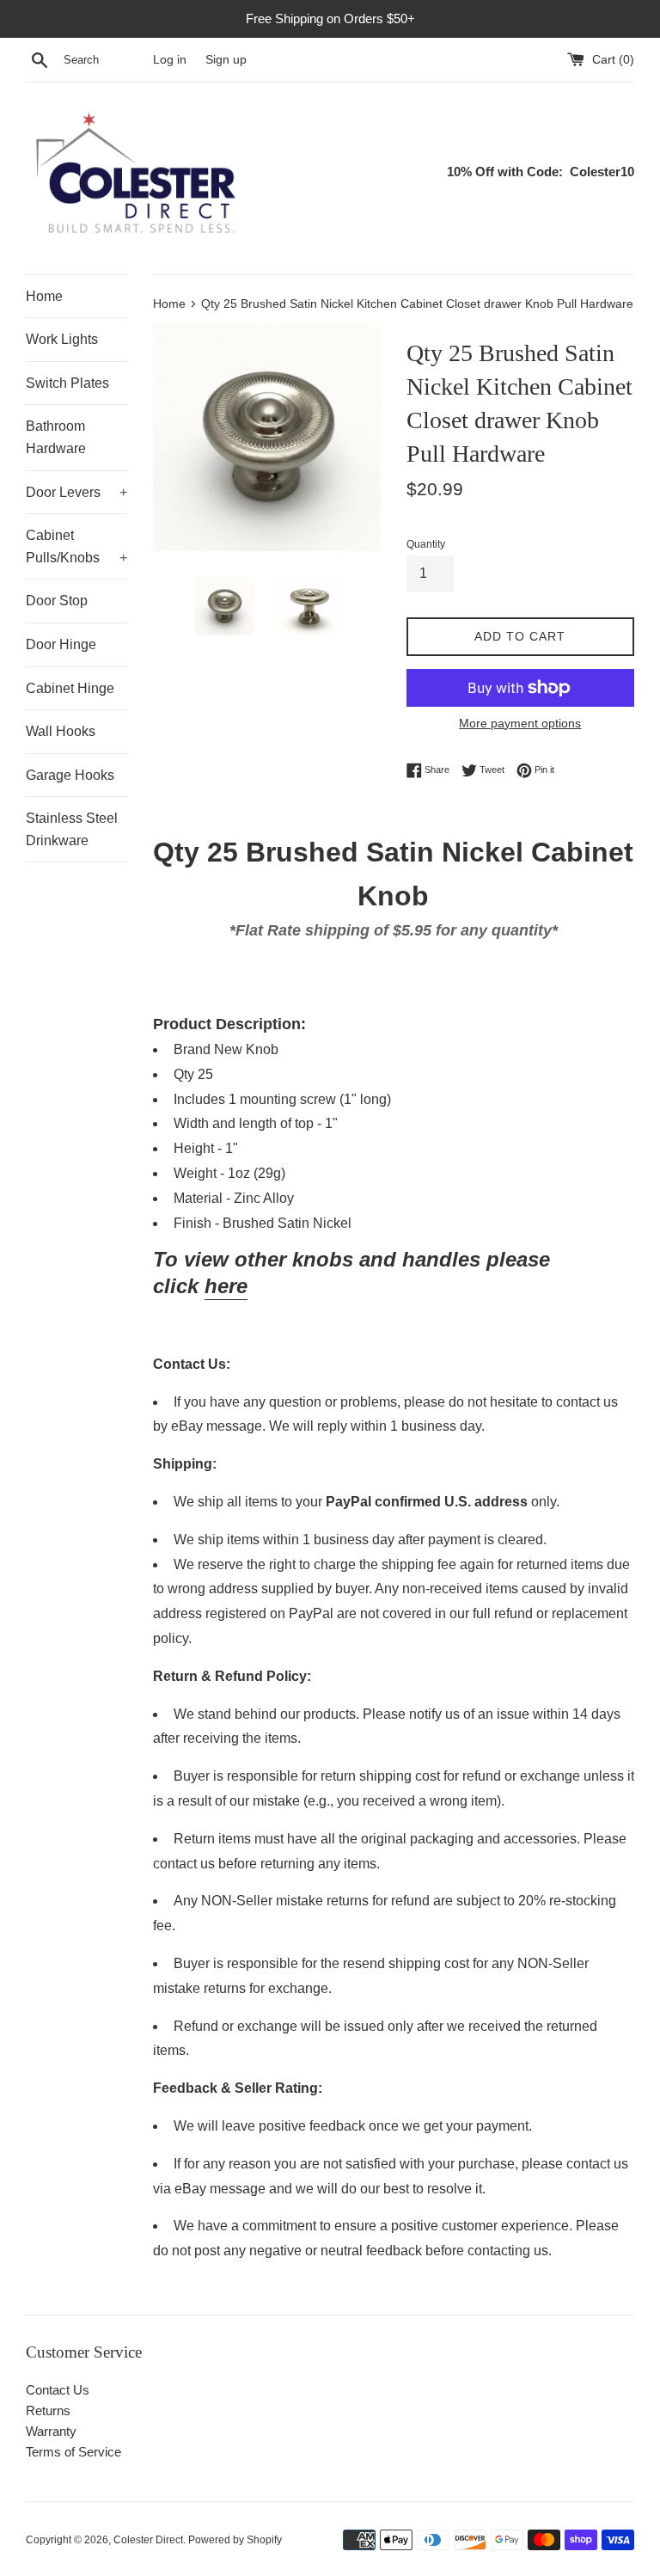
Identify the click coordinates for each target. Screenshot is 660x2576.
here (226, 1286)
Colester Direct (148, 2540)
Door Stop (57, 601)
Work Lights (62, 339)
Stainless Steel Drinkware (72, 829)
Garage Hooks (70, 775)
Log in (170, 60)
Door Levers (76, 492)
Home (44, 296)
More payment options (520, 723)
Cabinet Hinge (70, 688)
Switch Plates (67, 383)
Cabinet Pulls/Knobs (76, 546)
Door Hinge (61, 644)
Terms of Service (73, 2452)
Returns (48, 2410)
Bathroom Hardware (56, 437)
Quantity (426, 544)
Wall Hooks (61, 731)
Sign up (226, 60)
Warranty (51, 2431)
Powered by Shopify (235, 2540)
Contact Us (58, 2390)
